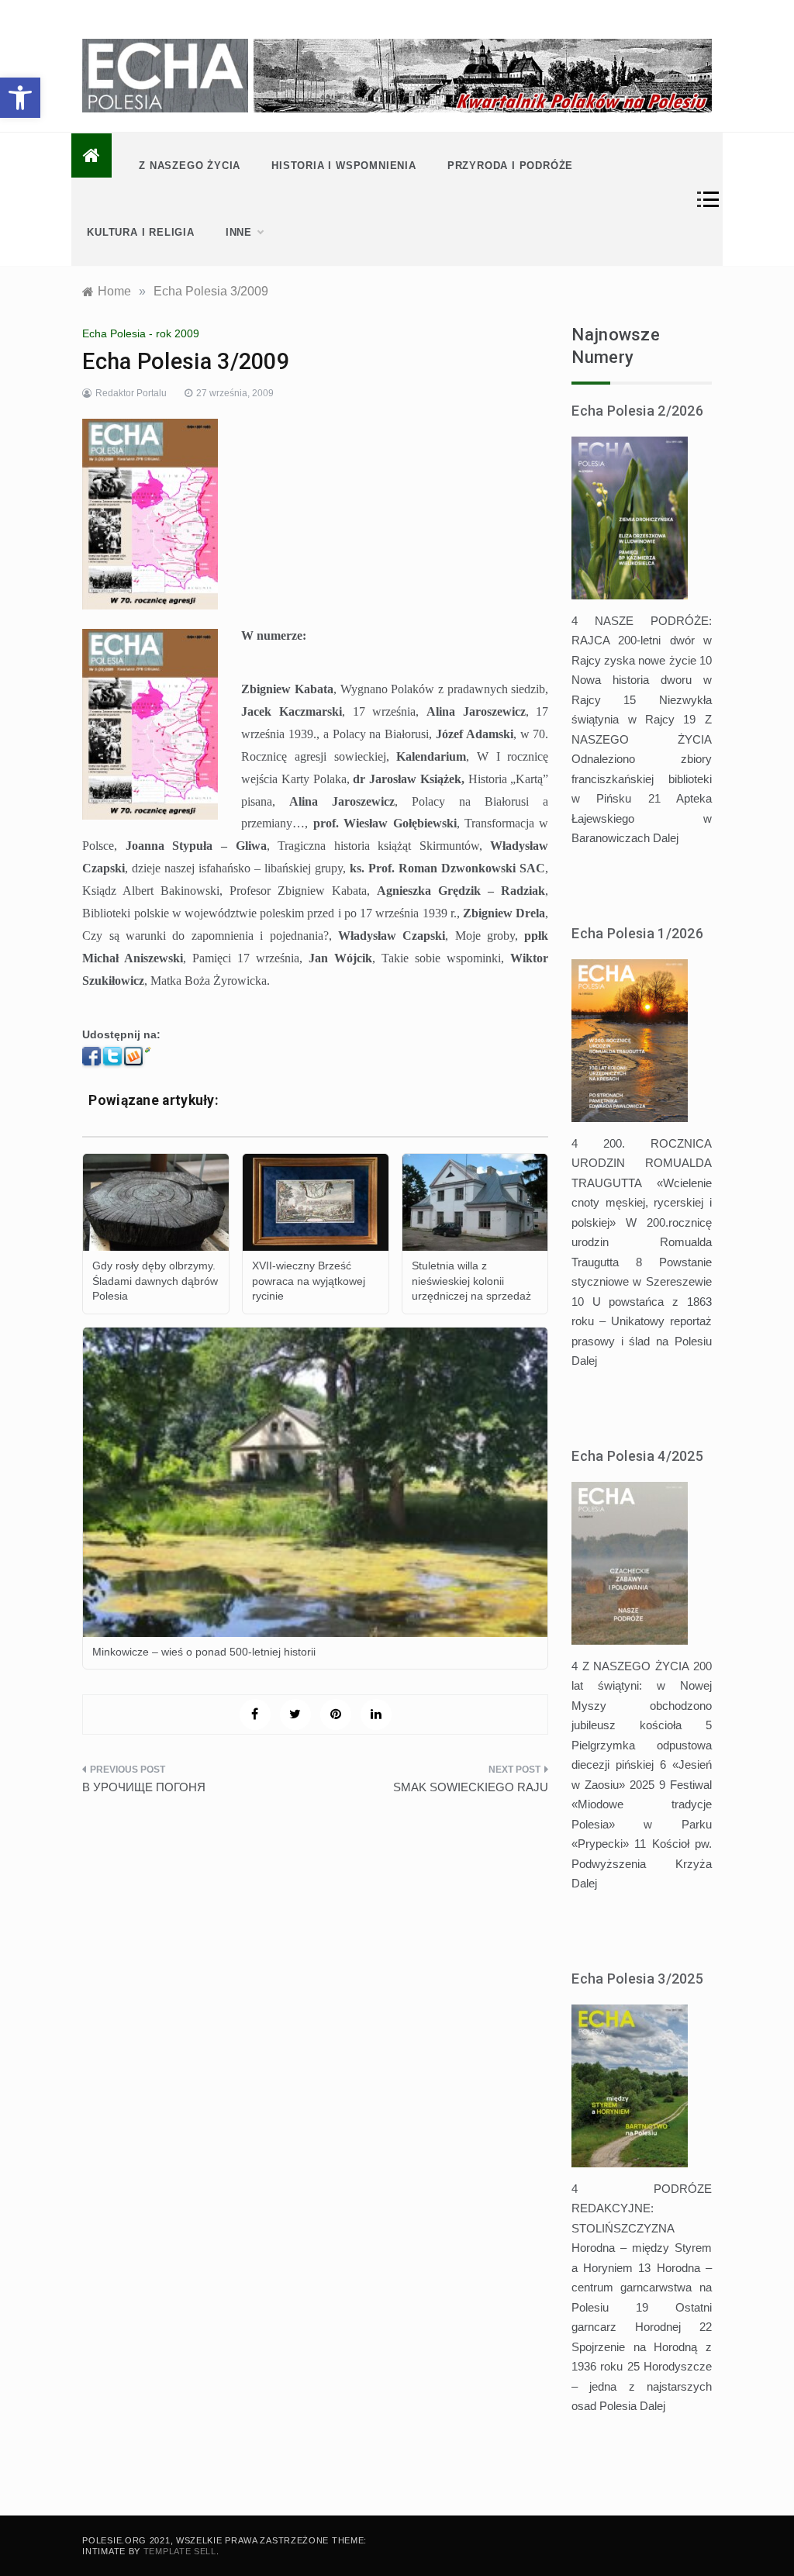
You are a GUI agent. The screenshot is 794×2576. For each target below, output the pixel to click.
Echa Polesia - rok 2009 (141, 333)
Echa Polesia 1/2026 (637, 933)
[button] (20, 98)
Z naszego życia (190, 166)
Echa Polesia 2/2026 (637, 411)
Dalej (666, 838)
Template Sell (180, 2551)
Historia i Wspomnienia (344, 166)
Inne (239, 232)
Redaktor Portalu (131, 393)
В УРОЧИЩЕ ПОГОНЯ (144, 1787)
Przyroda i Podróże (510, 166)
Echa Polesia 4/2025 (637, 1456)
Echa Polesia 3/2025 (637, 1979)
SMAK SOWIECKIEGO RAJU (471, 1787)
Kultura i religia (141, 232)
